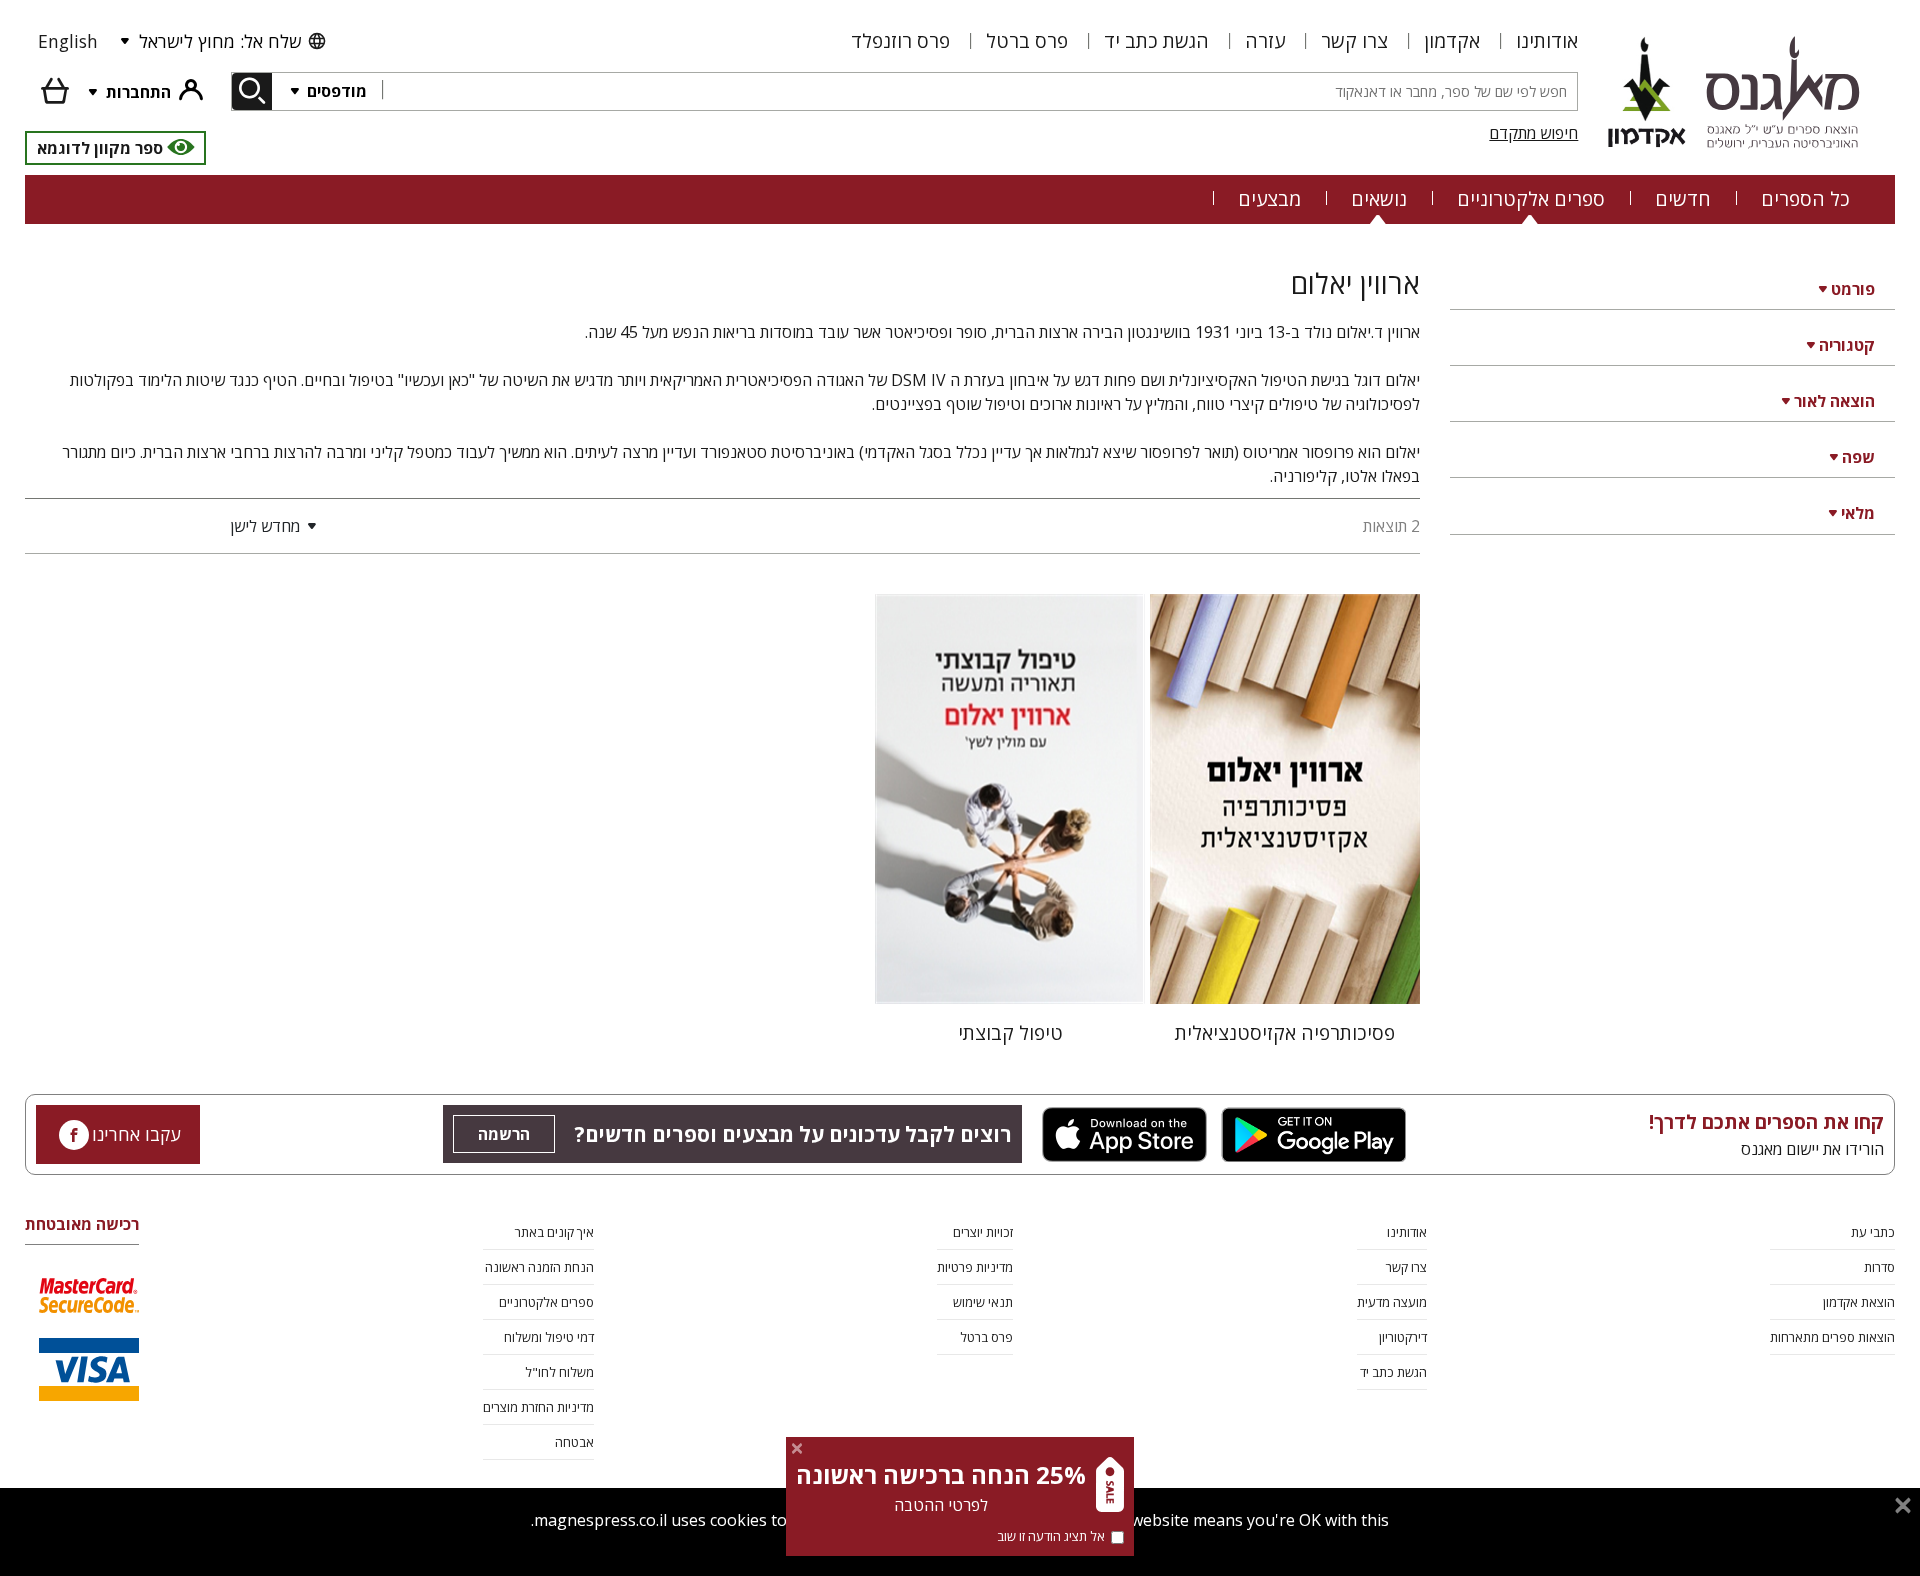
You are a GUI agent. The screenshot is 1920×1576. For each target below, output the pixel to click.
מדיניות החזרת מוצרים (538, 1407)
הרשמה (504, 1134)
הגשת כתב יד (1156, 40)
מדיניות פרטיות (975, 1267)
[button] (175, 526)
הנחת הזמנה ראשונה (539, 1267)
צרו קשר (1354, 40)
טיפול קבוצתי (1010, 1032)
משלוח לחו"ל (559, 1372)
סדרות (1879, 1267)
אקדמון (1452, 40)
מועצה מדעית (1392, 1302)
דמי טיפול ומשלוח (549, 1337)
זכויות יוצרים (983, 1232)
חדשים (1683, 198)
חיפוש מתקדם (1533, 133)
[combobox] (979, 91)
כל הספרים (1805, 198)
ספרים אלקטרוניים (1531, 198)
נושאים (1379, 198)
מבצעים (1269, 198)
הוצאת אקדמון (1859, 1302)
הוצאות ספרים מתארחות (1832, 1337)
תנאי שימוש (983, 1302)
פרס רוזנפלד (900, 40)
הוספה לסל (1285, 972)
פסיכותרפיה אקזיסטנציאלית (1285, 1032)
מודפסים (335, 91)
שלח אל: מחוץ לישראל (220, 41)
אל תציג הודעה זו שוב (1051, 1536)
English (68, 41)
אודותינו (1547, 40)
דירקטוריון (1403, 1337)
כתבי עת (1873, 1232)
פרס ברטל (1027, 40)
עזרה (1265, 40)
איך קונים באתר (554, 1232)
